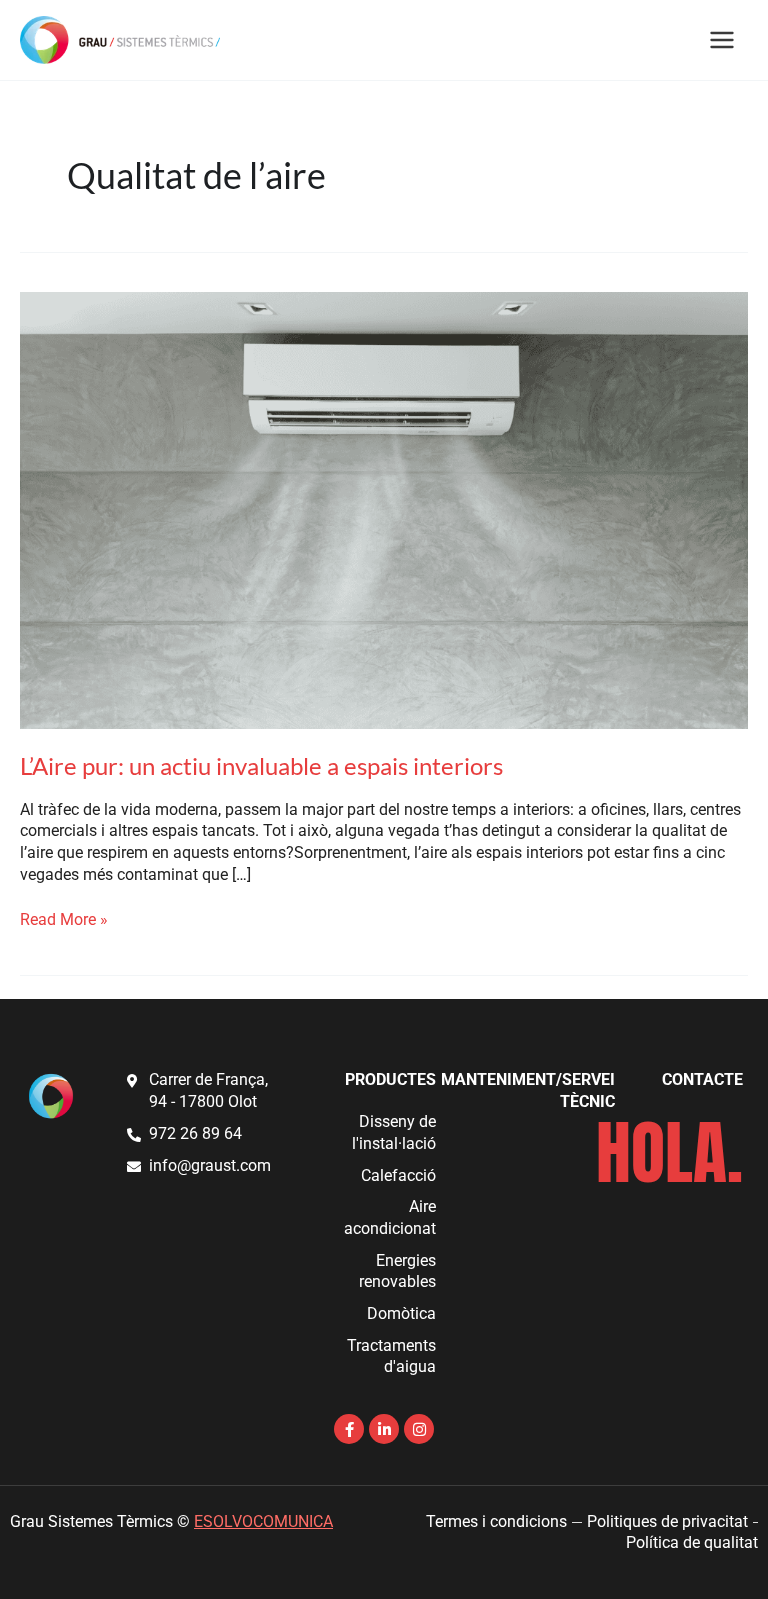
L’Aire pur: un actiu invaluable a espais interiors (261, 766)
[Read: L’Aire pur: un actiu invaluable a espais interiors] (384, 509)
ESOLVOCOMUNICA (263, 1522)
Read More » (64, 919)
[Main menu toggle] (722, 39)
